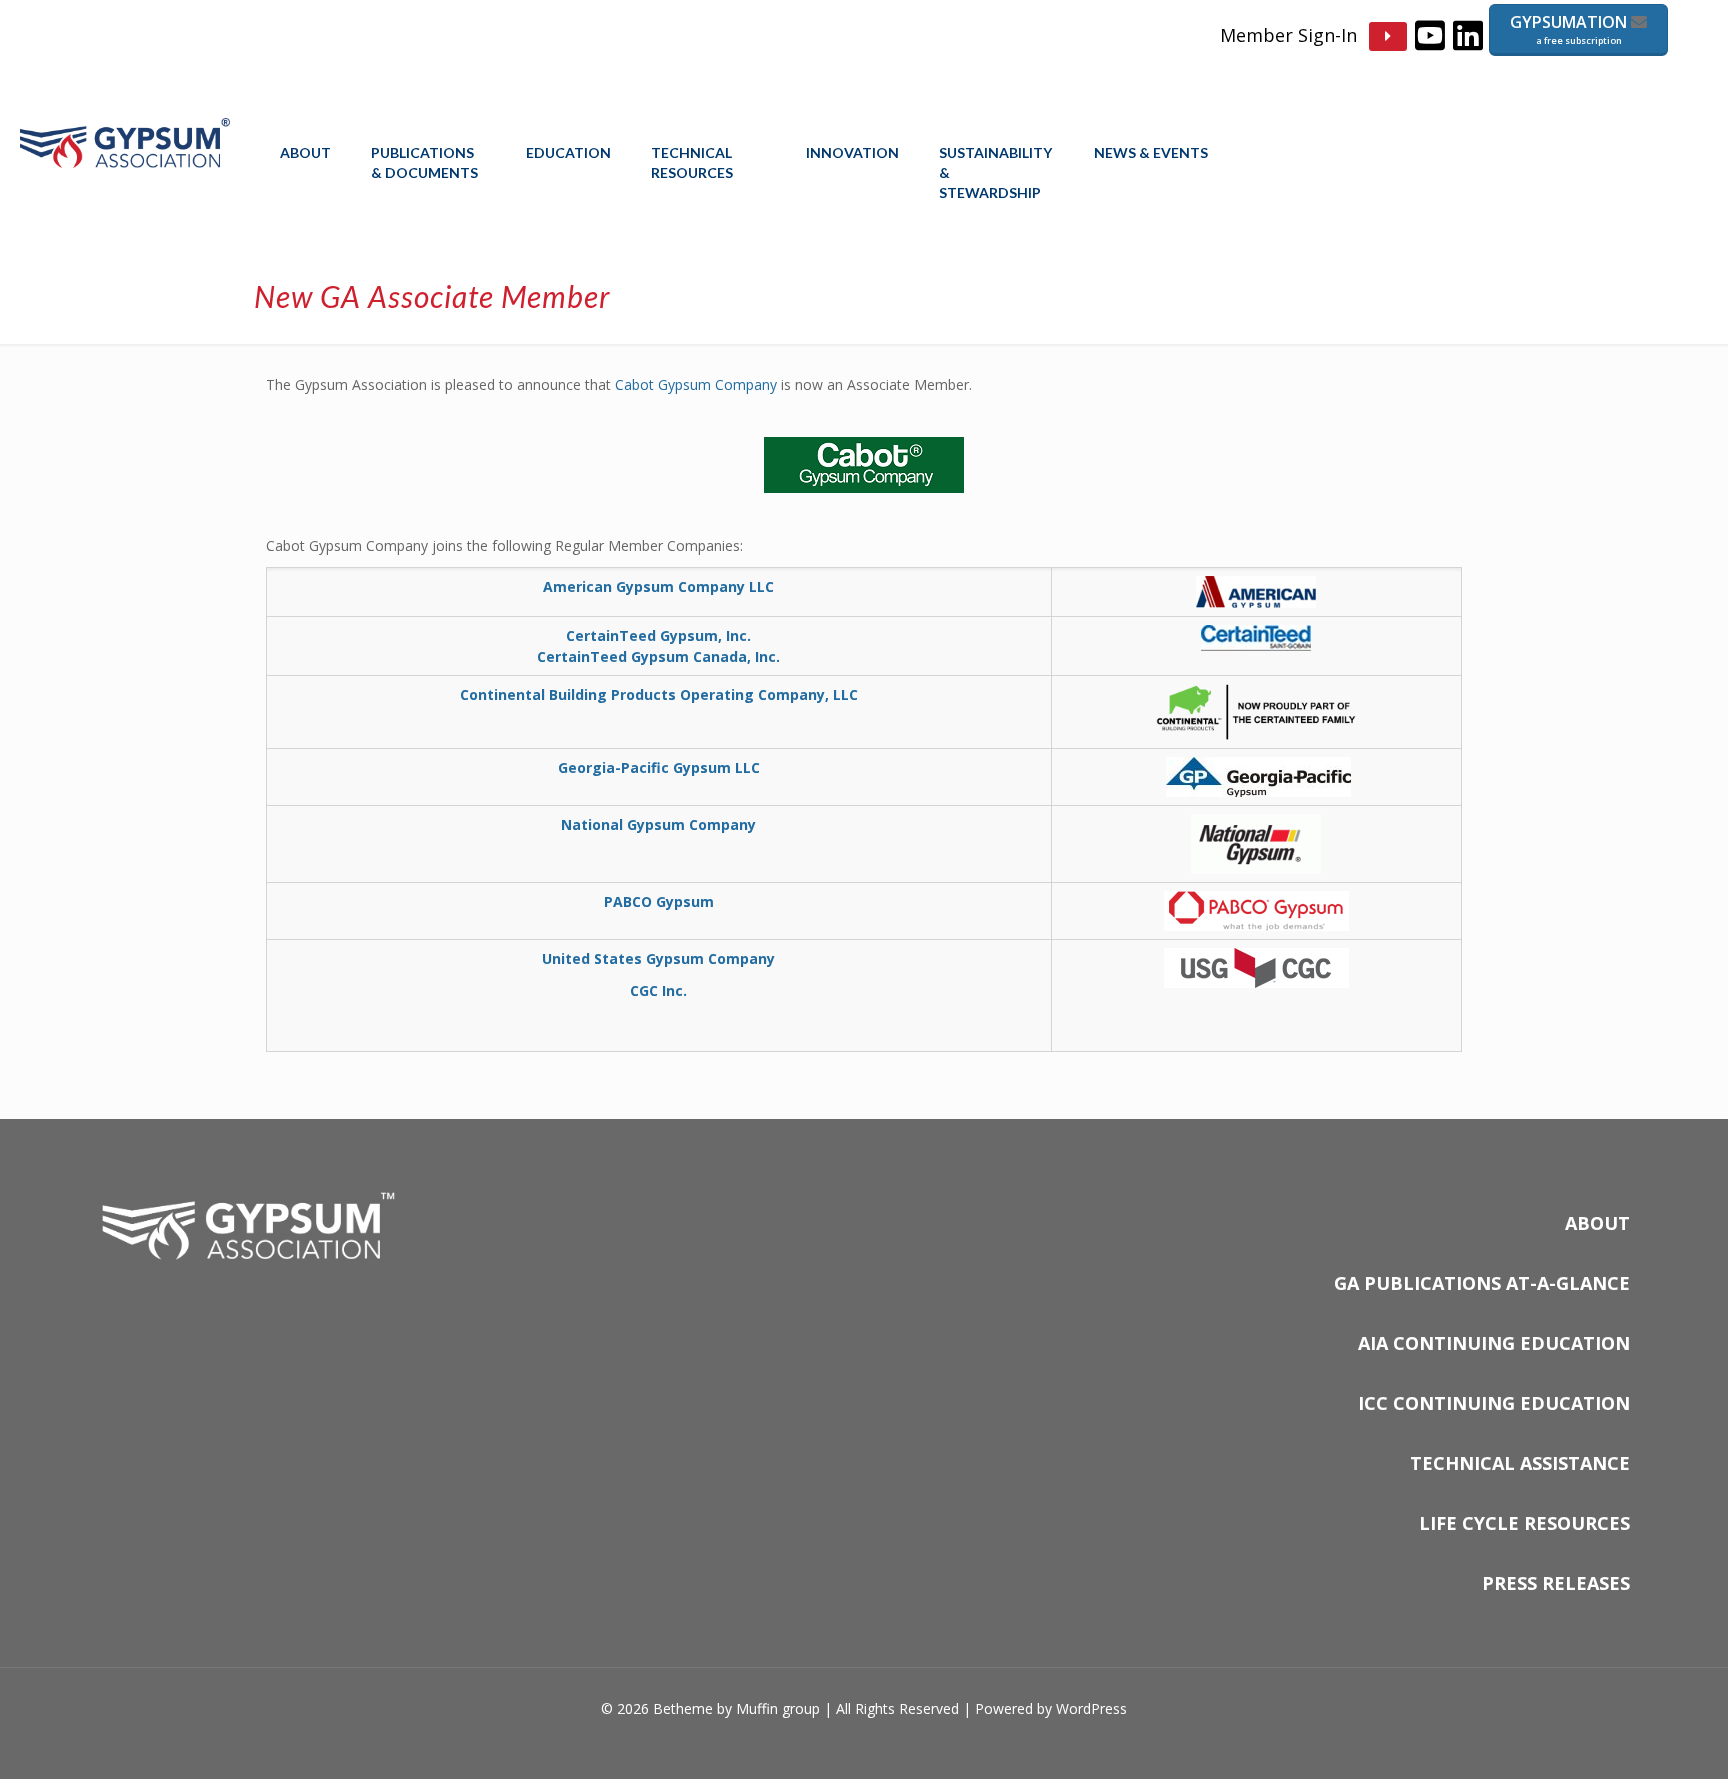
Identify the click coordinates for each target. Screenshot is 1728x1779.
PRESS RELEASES (1556, 1583)
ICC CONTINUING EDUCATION (1494, 1403)
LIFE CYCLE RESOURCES (1524, 1523)
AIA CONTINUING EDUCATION (1494, 1343)
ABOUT (1597, 1223)
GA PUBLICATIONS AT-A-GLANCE (1482, 1283)
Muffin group (778, 1708)
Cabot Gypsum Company (696, 384)
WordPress (1091, 1708)
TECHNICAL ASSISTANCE (1520, 1463)
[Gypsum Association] (125, 162)
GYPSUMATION (1570, 29)
